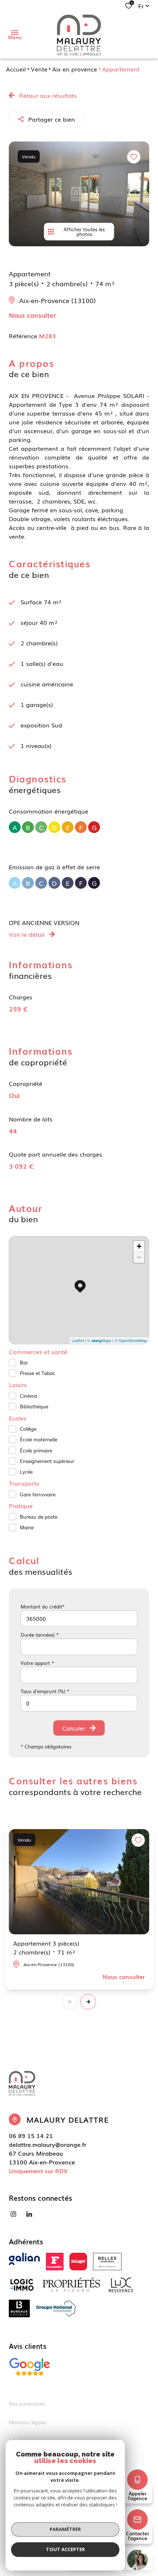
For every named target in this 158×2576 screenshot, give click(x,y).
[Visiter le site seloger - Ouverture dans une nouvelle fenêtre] (78, 2262)
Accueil (16, 69)
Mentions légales (28, 2422)
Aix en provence (75, 69)
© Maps (99, 1340)
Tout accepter (65, 2549)
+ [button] (139, 1246)
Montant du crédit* (43, 1606)
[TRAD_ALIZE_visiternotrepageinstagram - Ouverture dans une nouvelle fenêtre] (13, 2214)
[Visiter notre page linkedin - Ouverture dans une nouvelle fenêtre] (29, 2214)
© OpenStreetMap (131, 1340)
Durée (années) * (40, 1635)
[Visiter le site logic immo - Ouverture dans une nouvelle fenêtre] (22, 2285)
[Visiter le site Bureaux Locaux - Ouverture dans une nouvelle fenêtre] (19, 2308)
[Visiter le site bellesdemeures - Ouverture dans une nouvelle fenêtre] (107, 2262)
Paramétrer (65, 2529)
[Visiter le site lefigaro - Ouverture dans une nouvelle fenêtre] (55, 2262)
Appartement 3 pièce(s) (46, 1947)
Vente (39, 69)
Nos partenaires (27, 2404)
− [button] (139, 1257)
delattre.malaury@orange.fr (48, 2144)
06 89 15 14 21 (31, 2135)
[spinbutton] (79, 1703)
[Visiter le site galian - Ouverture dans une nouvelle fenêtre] (24, 2259)
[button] (88, 2002)
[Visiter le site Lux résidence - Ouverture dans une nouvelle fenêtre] (121, 2285)
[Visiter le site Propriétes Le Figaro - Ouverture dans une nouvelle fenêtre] (72, 2285)
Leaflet (78, 1340)
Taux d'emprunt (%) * (45, 1691)
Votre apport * (37, 1663)
